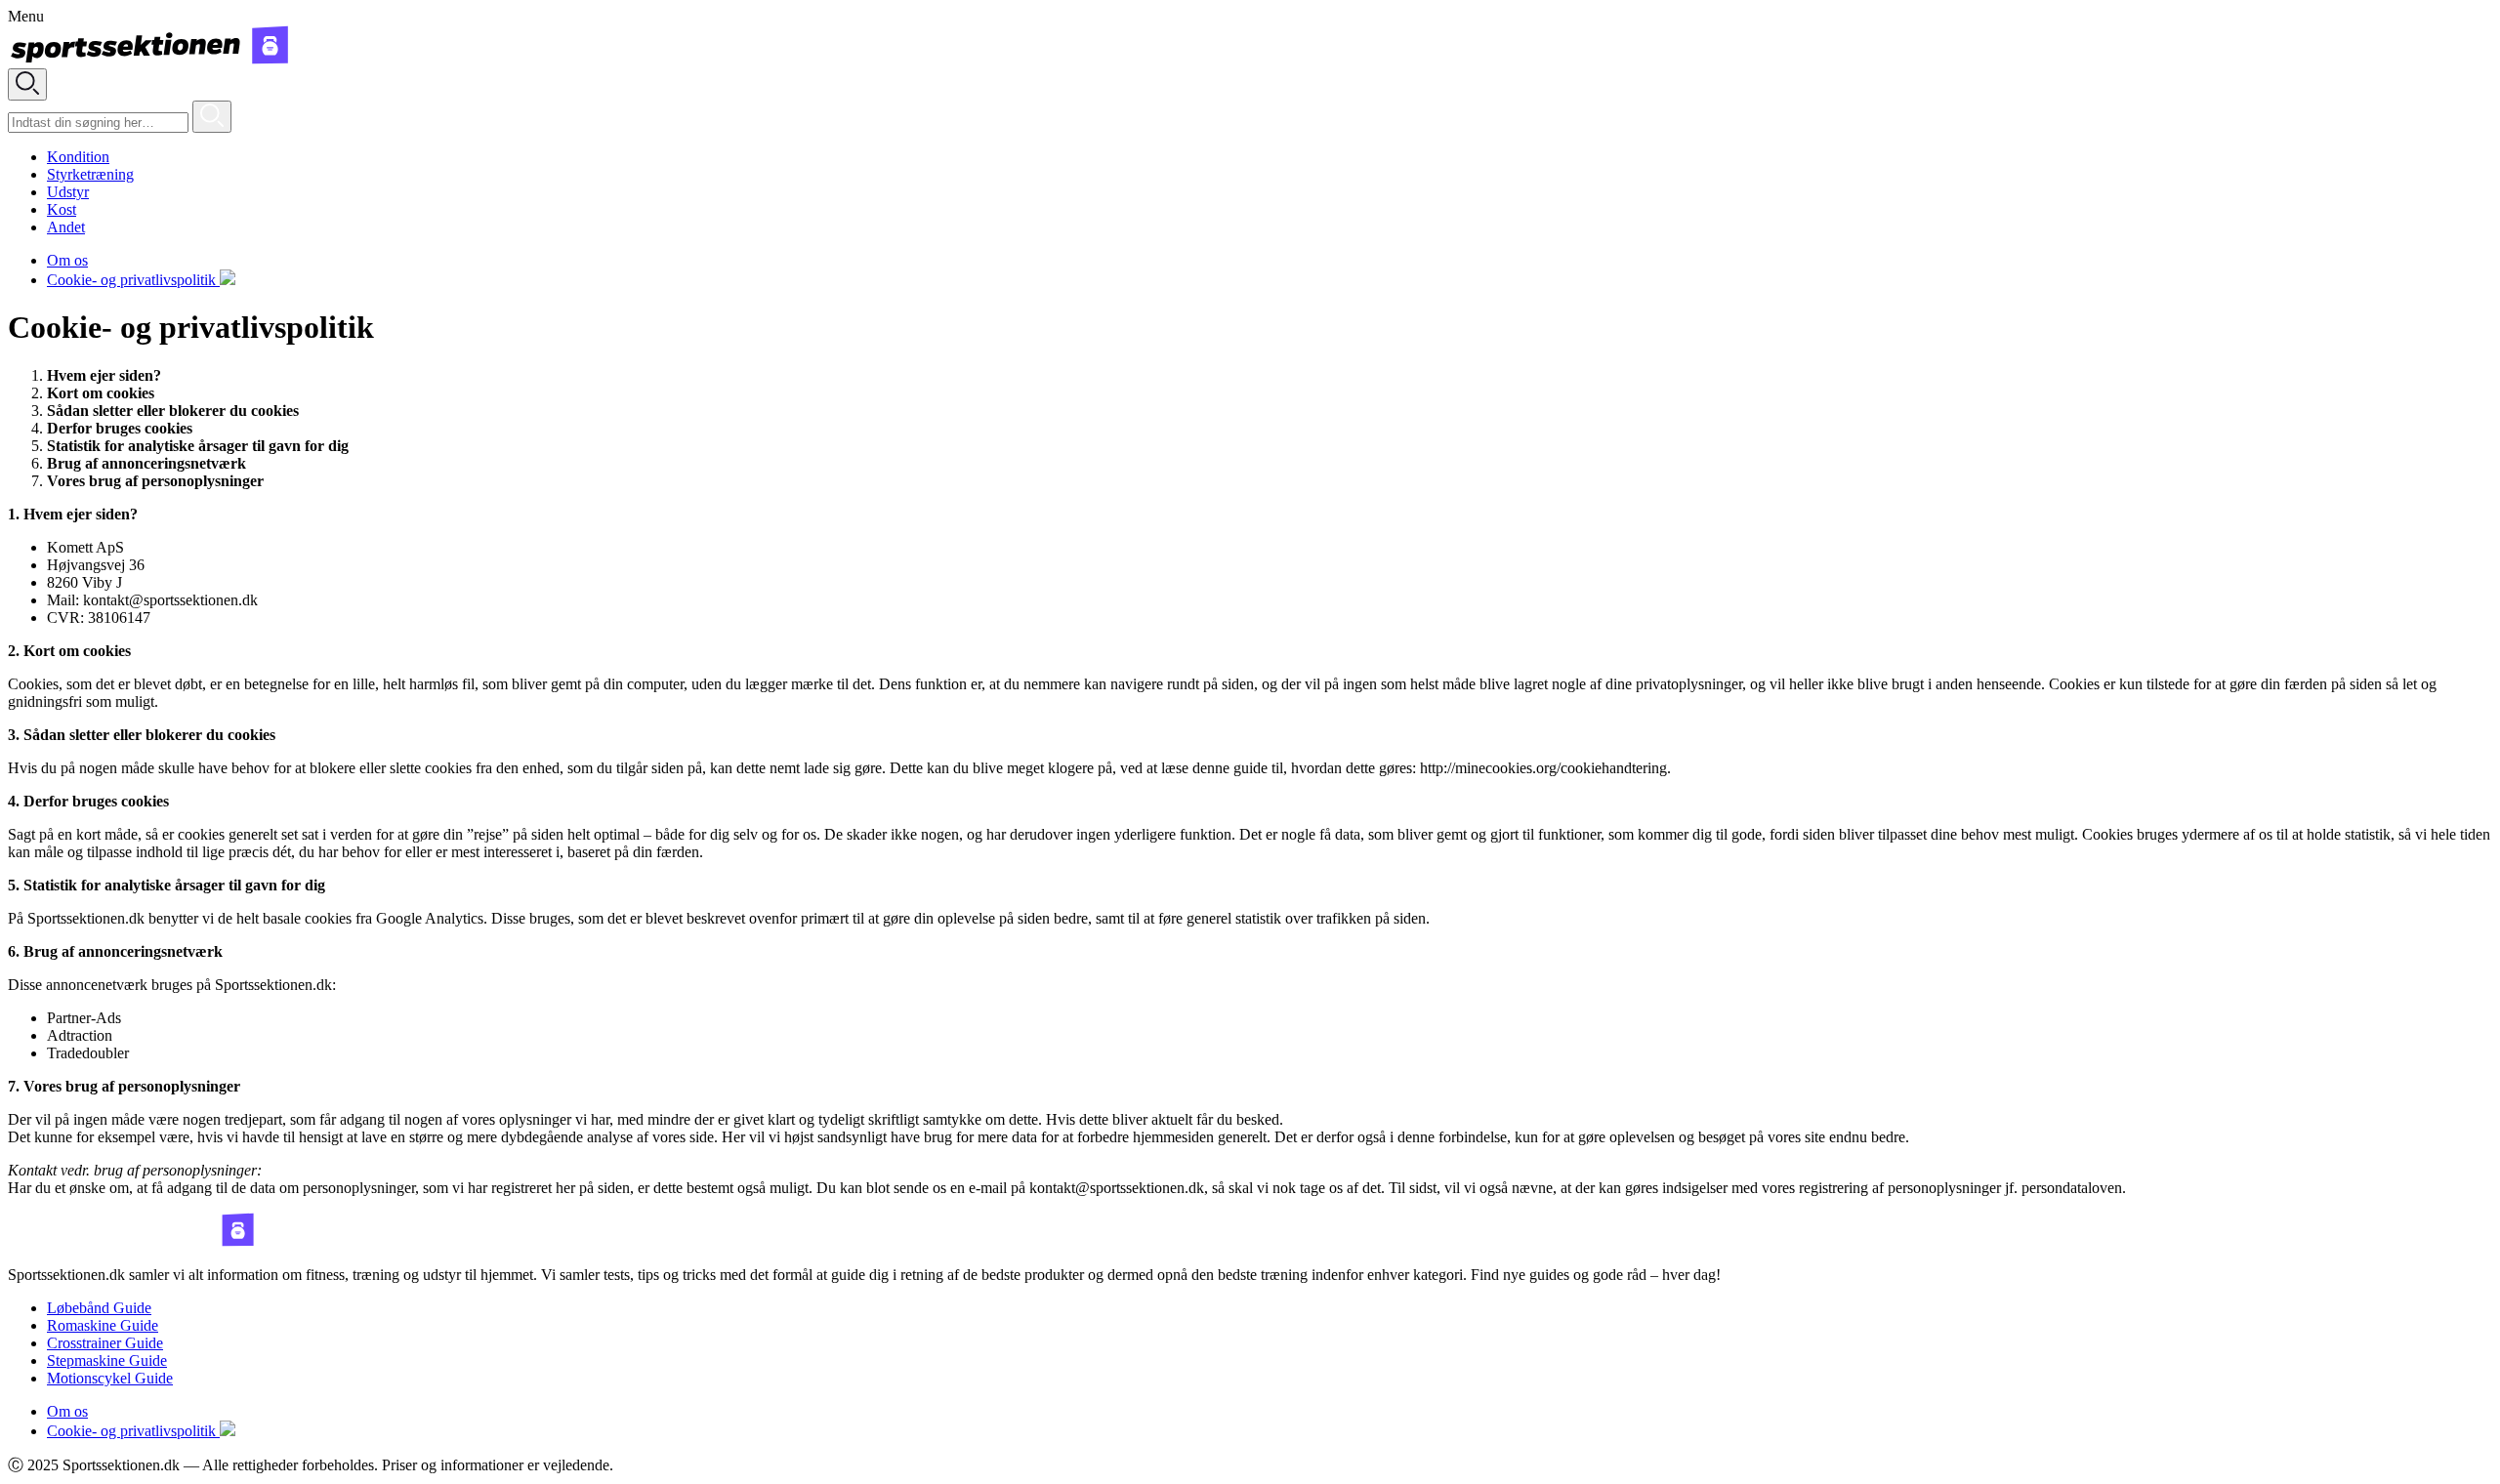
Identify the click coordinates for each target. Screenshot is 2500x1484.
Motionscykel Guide (110, 1378)
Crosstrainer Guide (105, 1343)
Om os (67, 260)
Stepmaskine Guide (107, 1360)
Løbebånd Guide (99, 1308)
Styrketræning (90, 174)
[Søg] (212, 117)
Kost (62, 209)
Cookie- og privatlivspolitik (133, 280)
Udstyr (68, 192)
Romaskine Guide (103, 1325)
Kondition (78, 157)
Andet (66, 227)
